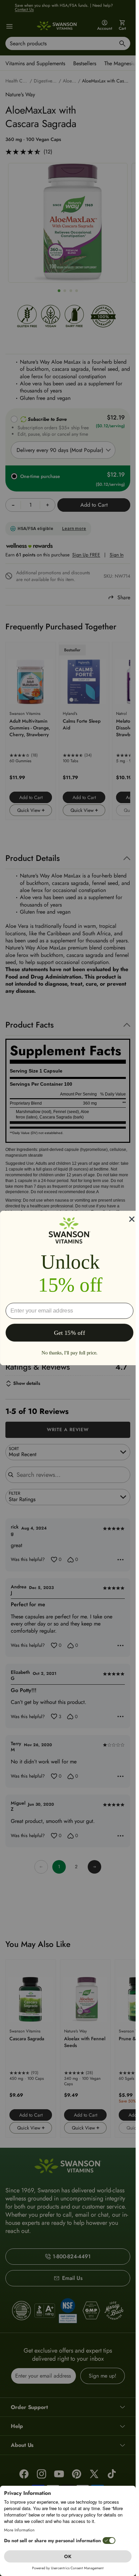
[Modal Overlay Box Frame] (69, 1288)
